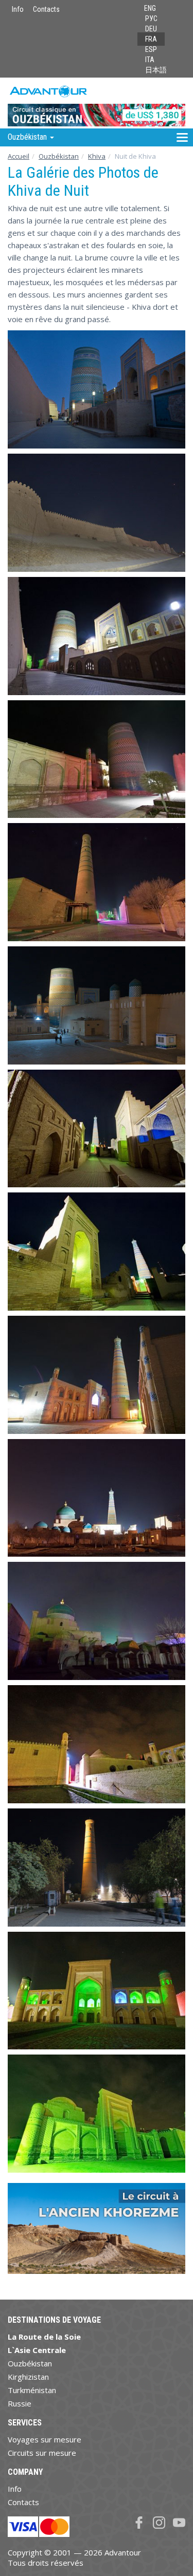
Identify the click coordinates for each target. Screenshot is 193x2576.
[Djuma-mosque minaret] (97, 882)
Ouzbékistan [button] (28, 137)
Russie (20, 2403)
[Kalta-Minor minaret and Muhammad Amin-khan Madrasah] (97, 636)
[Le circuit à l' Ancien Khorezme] (97, 2233)
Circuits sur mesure (42, 2453)
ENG (150, 8)
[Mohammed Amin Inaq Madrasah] (97, 2114)
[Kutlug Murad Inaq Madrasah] (97, 1991)
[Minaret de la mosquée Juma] (97, 1868)
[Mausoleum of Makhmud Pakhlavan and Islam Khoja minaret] (97, 1498)
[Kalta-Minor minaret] (97, 759)
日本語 (156, 70)
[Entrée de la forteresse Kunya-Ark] (97, 1005)
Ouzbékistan (59, 156)
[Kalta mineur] (97, 389)
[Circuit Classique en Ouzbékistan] (97, 102)
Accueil (19, 156)
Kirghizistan (28, 2377)
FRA (151, 39)
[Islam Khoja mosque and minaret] (97, 1375)
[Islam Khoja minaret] (97, 1129)
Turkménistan (32, 2390)
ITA (150, 60)
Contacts (46, 9)
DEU (151, 29)
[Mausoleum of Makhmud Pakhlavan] (97, 1621)
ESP (151, 49)
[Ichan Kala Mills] (97, 513)
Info (18, 9)
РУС (151, 18)
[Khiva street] (97, 1744)
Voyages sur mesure (45, 2439)
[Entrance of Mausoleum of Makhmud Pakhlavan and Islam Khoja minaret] (97, 1252)
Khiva (97, 156)
